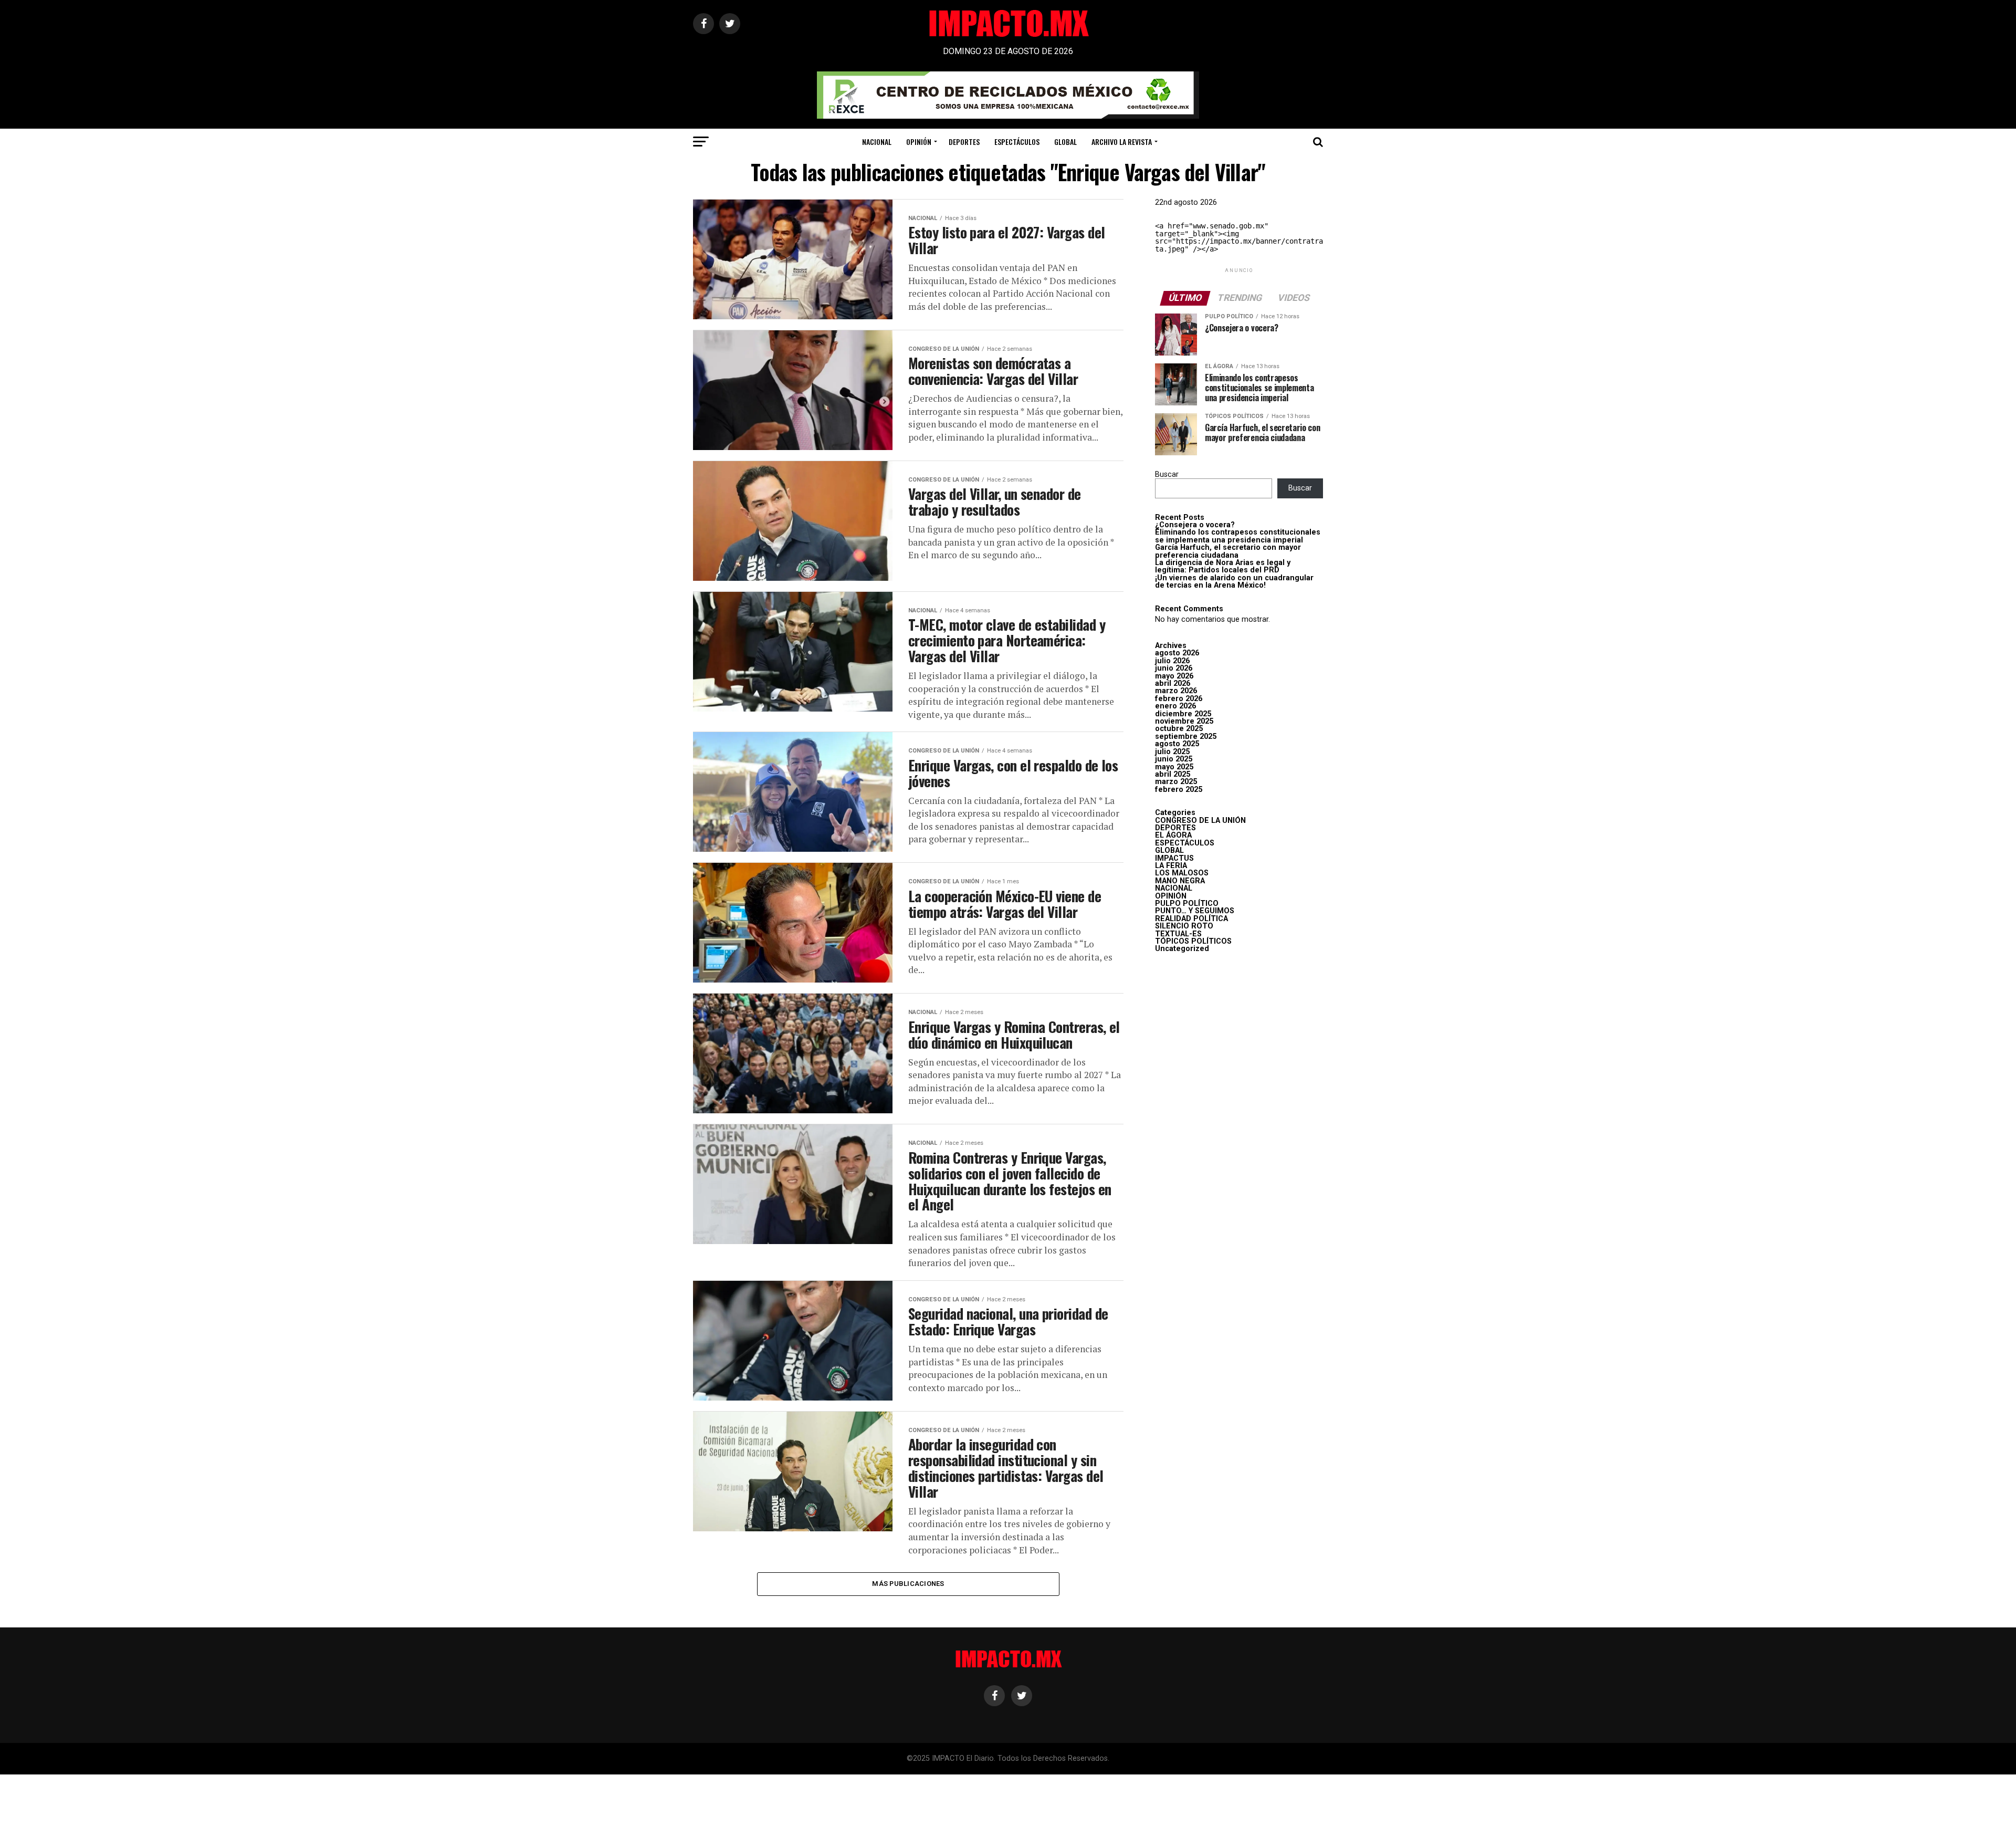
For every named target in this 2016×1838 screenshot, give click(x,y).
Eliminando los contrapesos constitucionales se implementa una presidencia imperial (1238, 536)
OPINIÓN (919, 142)
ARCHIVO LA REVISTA (1122, 142)
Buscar (1167, 474)
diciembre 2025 (1183, 714)
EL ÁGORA (1173, 835)
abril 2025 (1173, 774)
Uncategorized (1182, 949)
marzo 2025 (1176, 782)
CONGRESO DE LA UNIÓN (1200, 821)
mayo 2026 (1174, 676)
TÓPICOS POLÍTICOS (1193, 941)
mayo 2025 (1174, 767)
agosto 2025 (1177, 744)
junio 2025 (1174, 759)
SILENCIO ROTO (1184, 926)
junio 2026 (1174, 668)
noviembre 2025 (1184, 721)
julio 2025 (1172, 752)
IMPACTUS (1174, 858)
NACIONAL (877, 142)
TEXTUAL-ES (1178, 934)
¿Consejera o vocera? (1195, 525)
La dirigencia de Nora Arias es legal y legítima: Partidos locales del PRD (1223, 566)
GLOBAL (1065, 142)
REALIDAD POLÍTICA (1191, 919)
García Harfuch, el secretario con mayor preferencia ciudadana (1228, 551)
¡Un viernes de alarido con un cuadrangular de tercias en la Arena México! (1234, 582)
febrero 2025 (1179, 790)
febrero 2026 (1179, 699)
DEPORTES (964, 142)
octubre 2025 (1179, 729)
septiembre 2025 (1186, 737)
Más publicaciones (908, 1584)
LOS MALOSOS (1182, 873)
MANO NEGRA (1180, 881)
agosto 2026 (1177, 653)
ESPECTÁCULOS (1017, 142)
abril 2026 (1173, 683)
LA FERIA (1171, 866)
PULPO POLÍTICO (1187, 904)
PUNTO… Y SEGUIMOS (1195, 911)
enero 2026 (1175, 706)
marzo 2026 (1176, 691)
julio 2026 (1172, 661)
